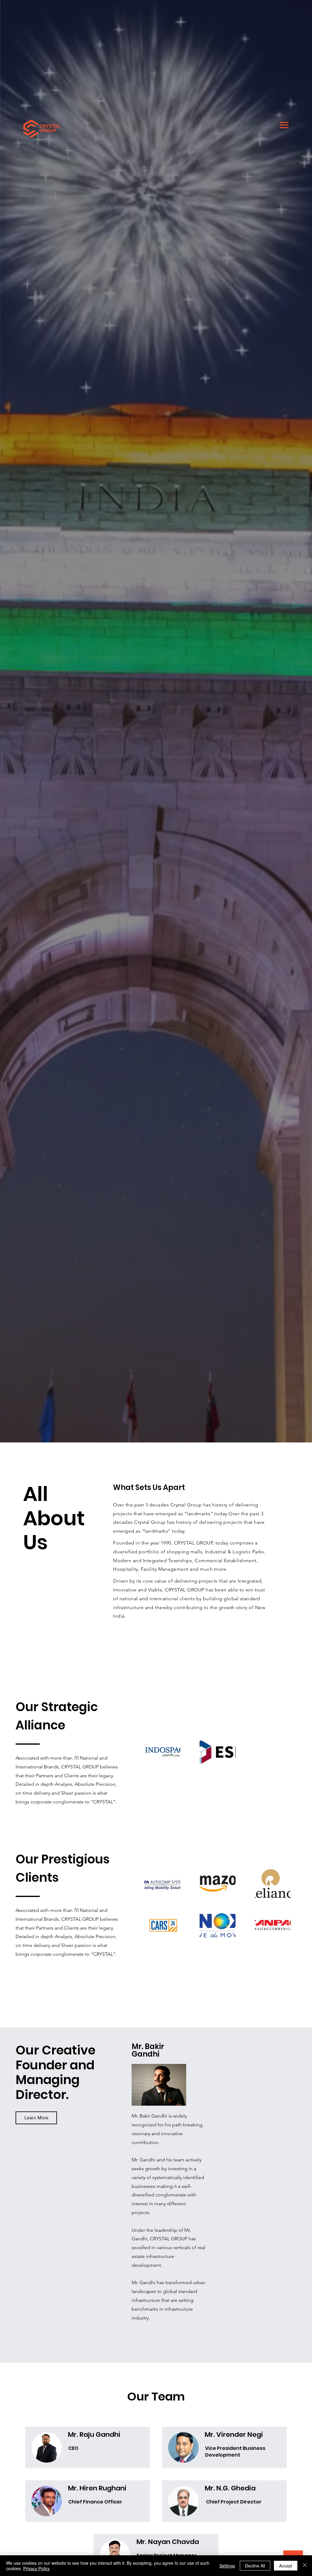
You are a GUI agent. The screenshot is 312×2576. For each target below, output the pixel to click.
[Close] (305, 2566)
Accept (286, 2566)
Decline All (255, 2566)
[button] (36, 2118)
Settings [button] (227, 2566)
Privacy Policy (36, 2568)
